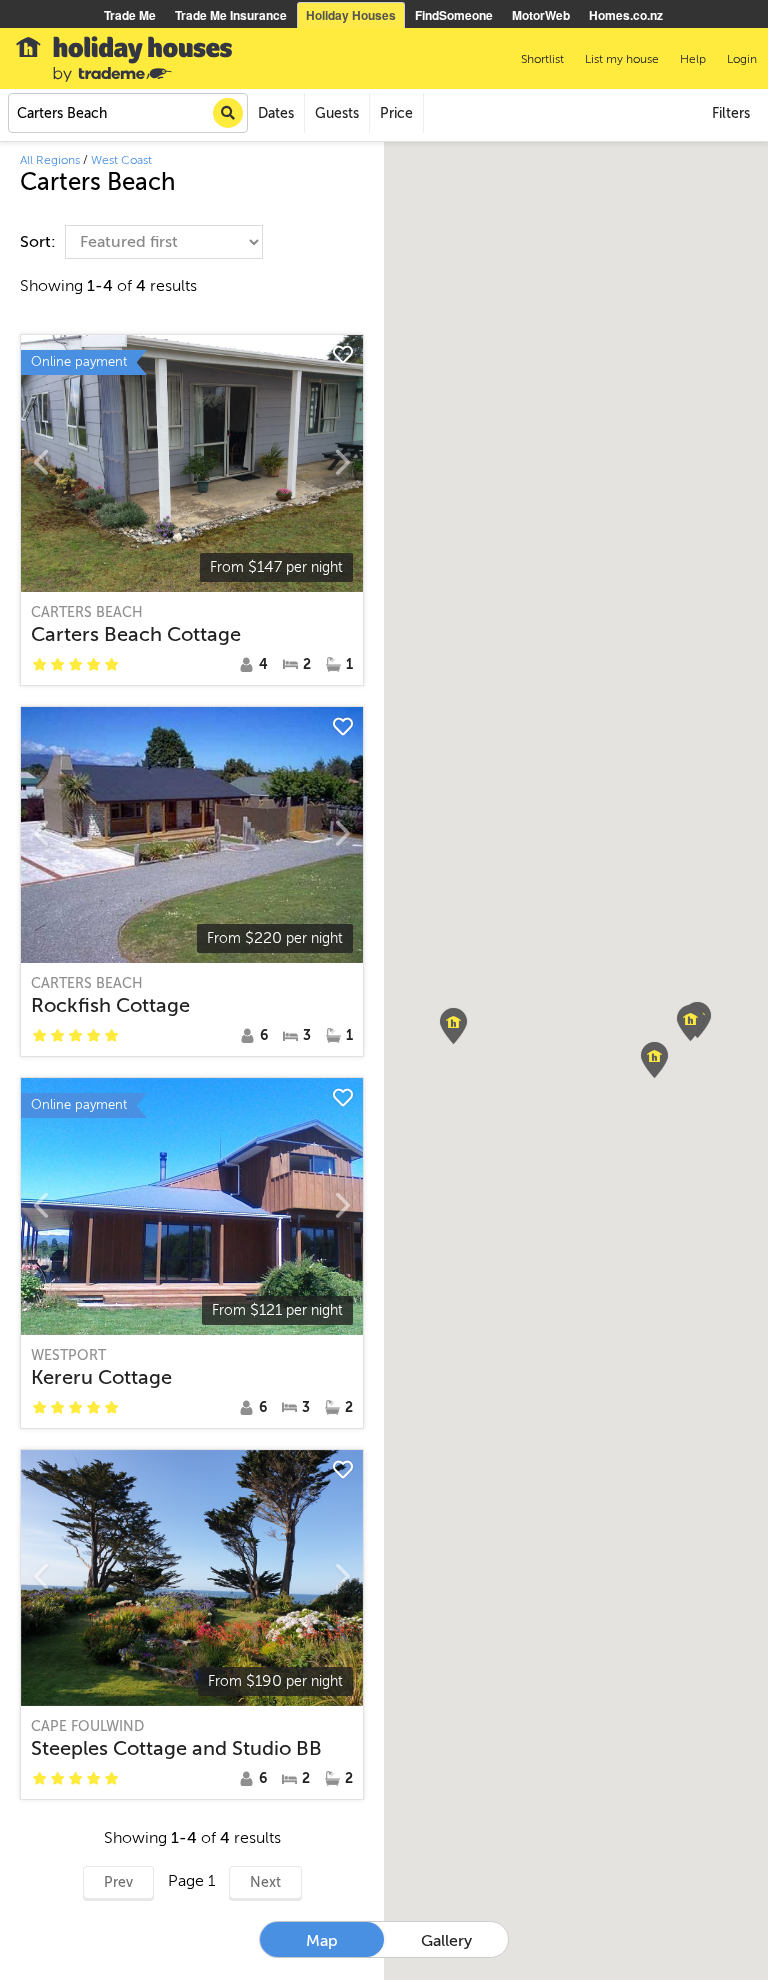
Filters (731, 113)
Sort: (40, 242)
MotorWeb (541, 15)
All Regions (50, 160)
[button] (690, 1023)
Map (322, 1941)
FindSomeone (454, 15)
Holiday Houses (351, 15)
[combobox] (128, 113)
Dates (276, 113)
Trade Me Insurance (231, 15)
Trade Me (130, 15)
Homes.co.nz (626, 15)
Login (742, 59)
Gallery (446, 1941)
